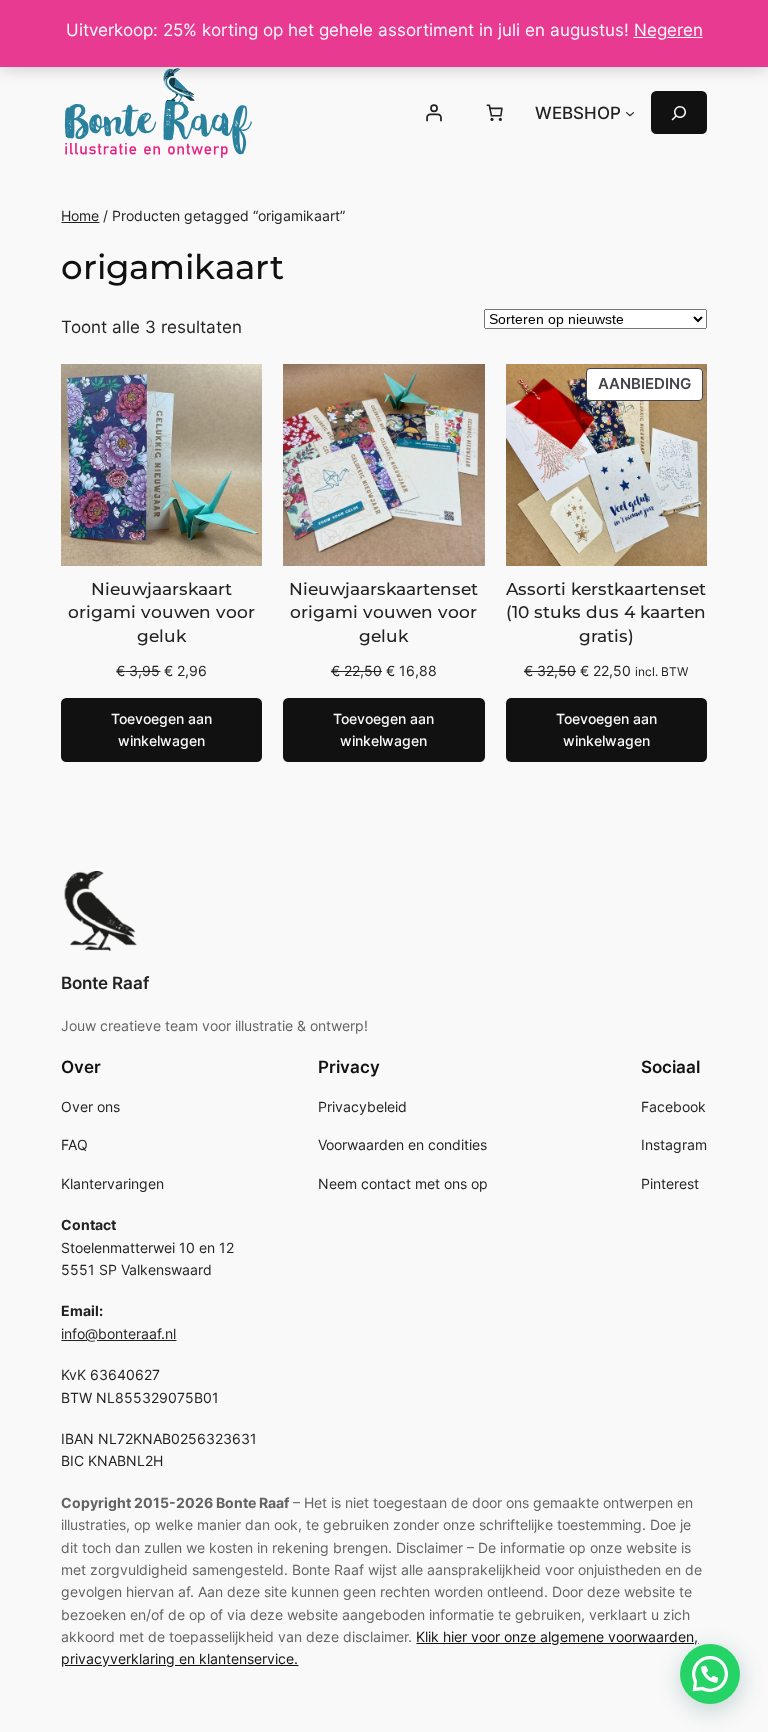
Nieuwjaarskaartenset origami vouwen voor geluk (383, 612)
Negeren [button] (668, 30)
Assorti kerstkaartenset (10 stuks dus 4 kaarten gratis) (606, 612)
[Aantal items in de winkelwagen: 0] (495, 113)
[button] (710, 1674)
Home (80, 215)
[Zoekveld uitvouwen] (679, 112)
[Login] (434, 113)
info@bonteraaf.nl (118, 1333)
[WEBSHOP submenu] (630, 113)
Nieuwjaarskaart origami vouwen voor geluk (161, 612)
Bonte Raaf (105, 983)
